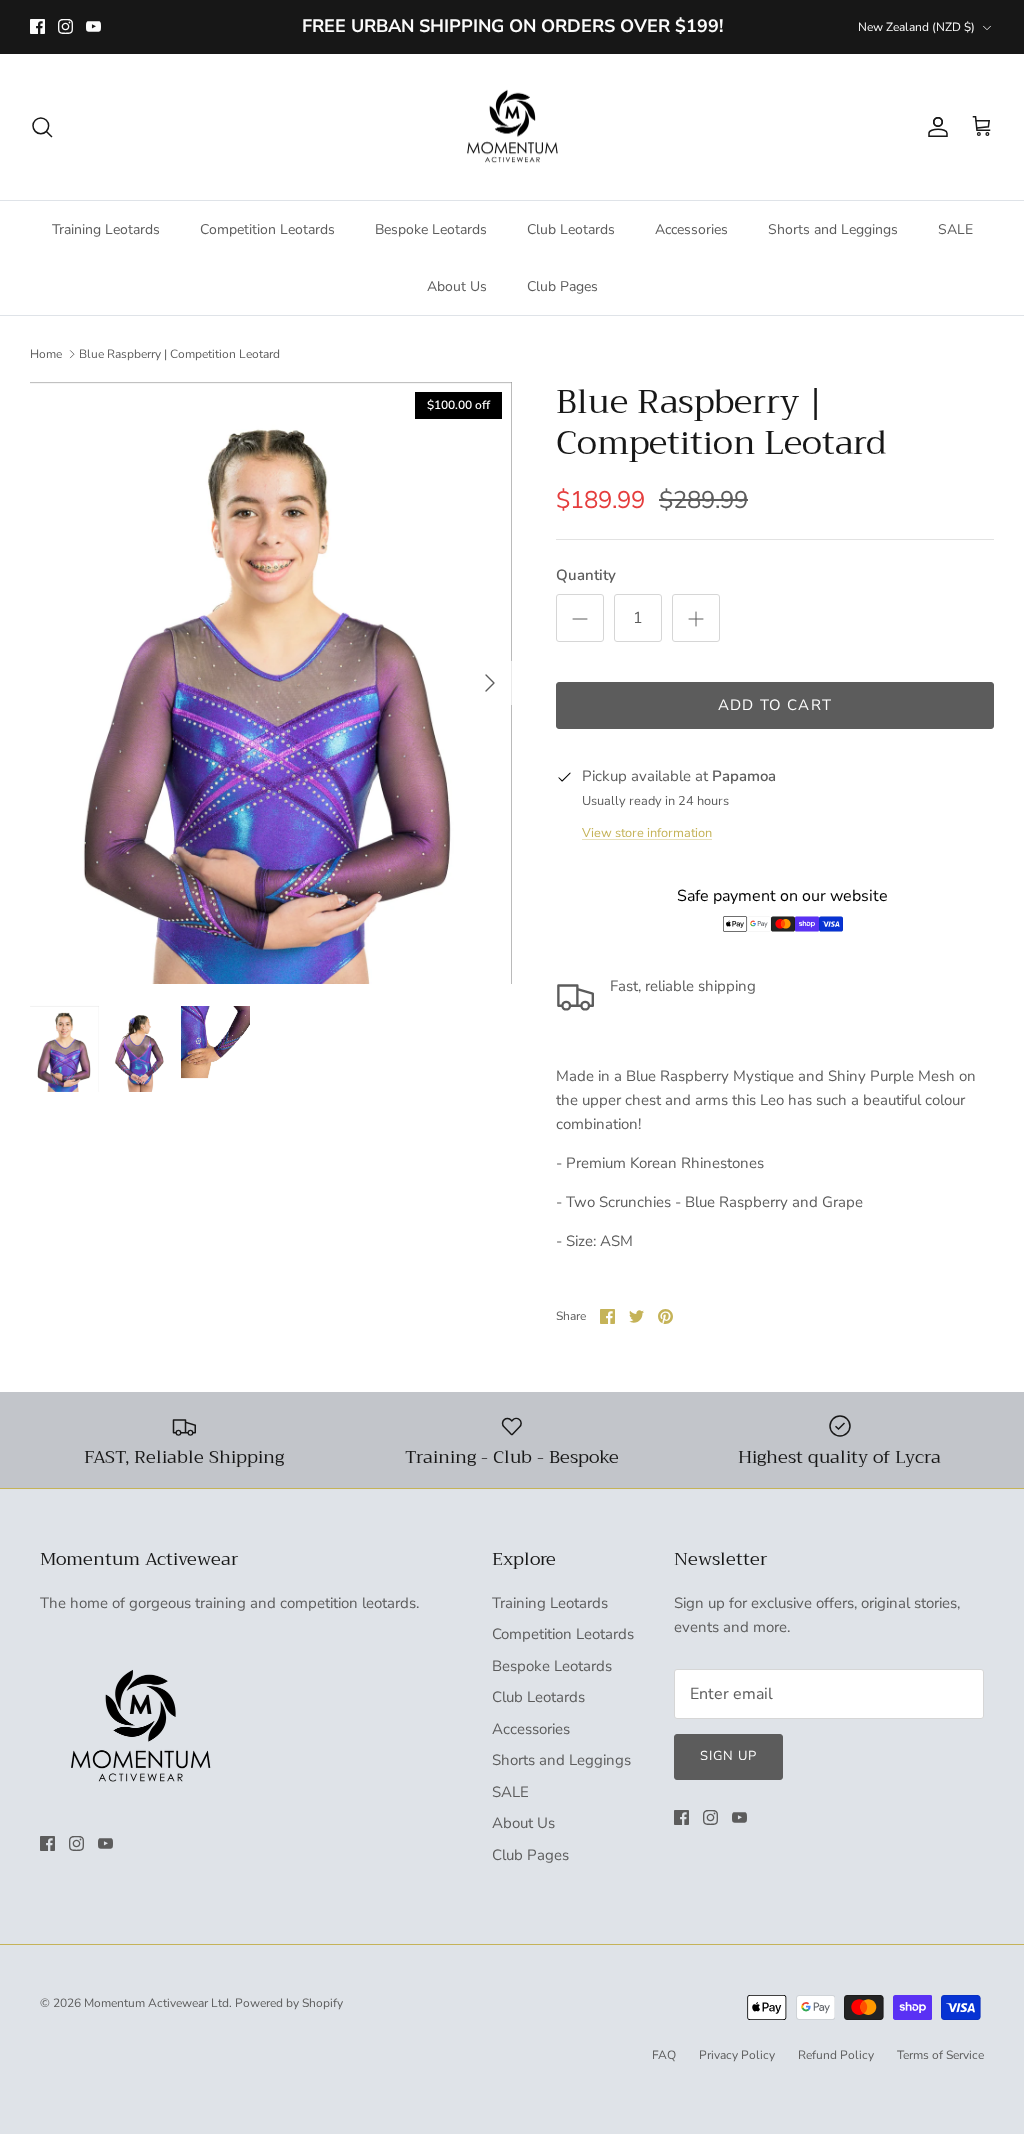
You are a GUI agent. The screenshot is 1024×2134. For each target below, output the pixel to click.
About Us (457, 286)
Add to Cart (775, 705)
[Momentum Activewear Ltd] (512, 127)
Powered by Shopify (289, 2003)
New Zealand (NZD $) (916, 27)
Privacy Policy (737, 2055)
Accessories (691, 229)
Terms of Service (940, 2055)
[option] (271, 683)
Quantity (586, 575)
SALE (955, 229)
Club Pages (562, 286)
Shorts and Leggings (833, 229)
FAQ (664, 2055)
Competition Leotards (267, 229)
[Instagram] (65, 26)
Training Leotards (106, 229)
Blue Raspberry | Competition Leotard (179, 354)
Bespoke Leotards (431, 229)
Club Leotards (571, 229)
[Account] (934, 127)
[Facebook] (37, 26)
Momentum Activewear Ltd (156, 2003)
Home (46, 354)
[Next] (490, 683)
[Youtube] (93, 26)
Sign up (728, 1756)
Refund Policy (836, 2055)
